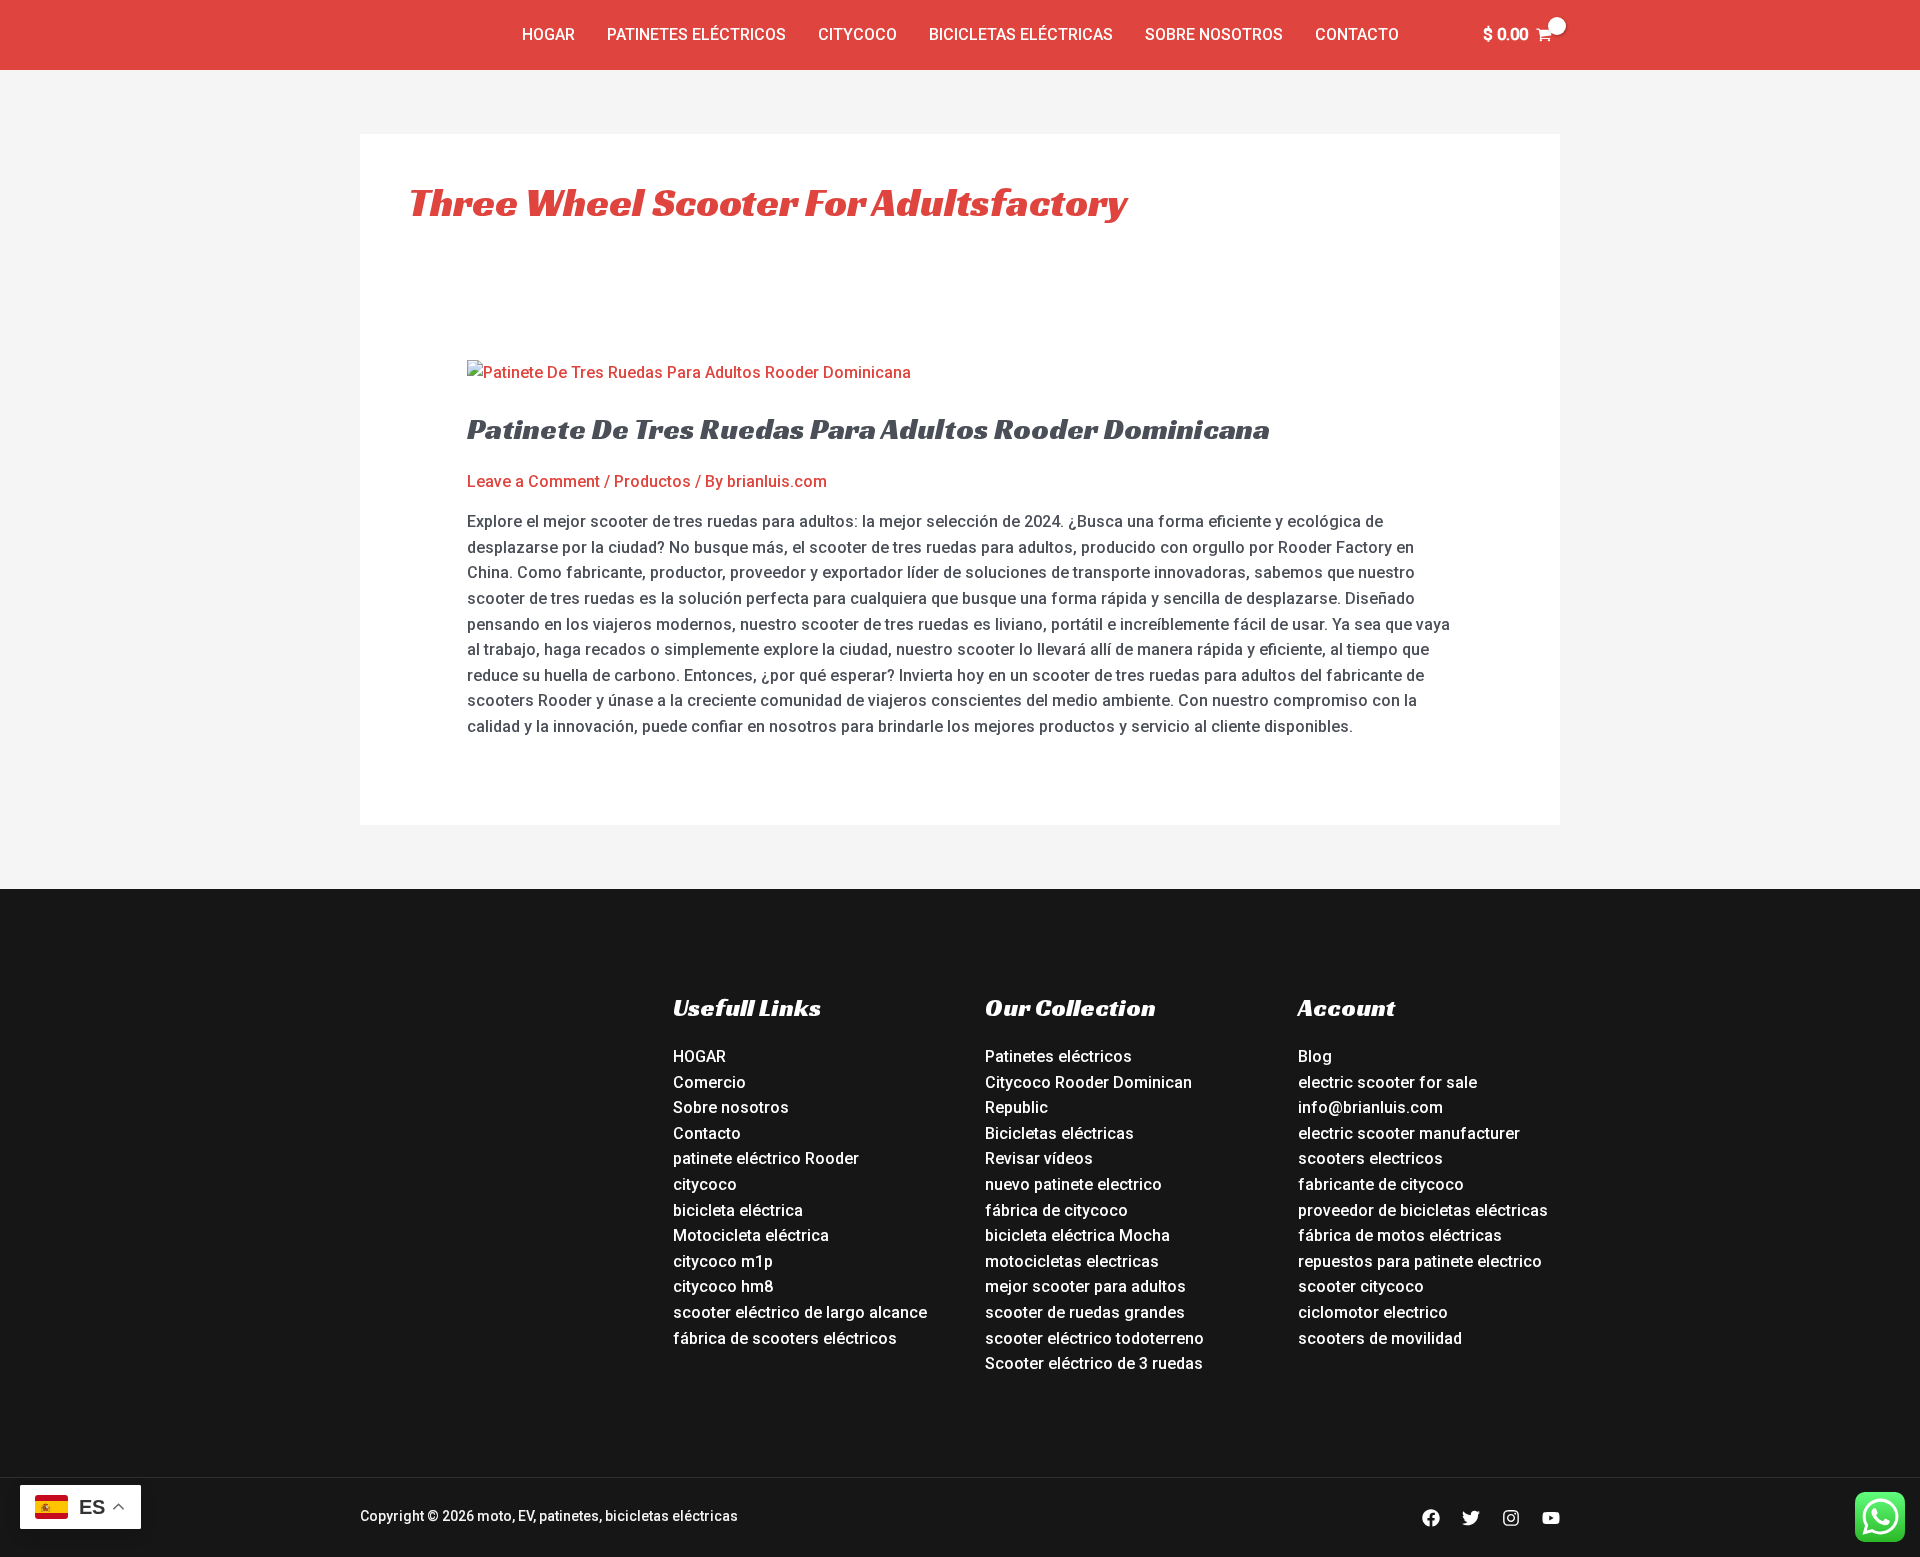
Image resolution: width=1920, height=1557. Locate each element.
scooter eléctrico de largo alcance (800, 1312)
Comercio (709, 1082)
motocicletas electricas (1072, 1261)
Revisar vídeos (1039, 1158)
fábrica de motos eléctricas (1400, 1235)
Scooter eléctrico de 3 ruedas (1094, 1363)
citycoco (705, 1184)
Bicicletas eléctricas (1021, 34)
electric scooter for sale (1387, 1082)
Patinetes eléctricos (696, 34)
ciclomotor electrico (1373, 1312)
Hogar (548, 34)
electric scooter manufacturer (1409, 1133)
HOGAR (699, 1056)
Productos (652, 481)
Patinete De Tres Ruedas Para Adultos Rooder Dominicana (868, 429)
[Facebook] (1431, 1518)
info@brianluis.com (1370, 1107)
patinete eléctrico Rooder (766, 1158)
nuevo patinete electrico (1073, 1184)
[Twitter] (1471, 1518)
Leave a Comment (533, 481)
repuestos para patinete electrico (1420, 1261)
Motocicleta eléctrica (751, 1235)
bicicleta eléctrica (738, 1210)
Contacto (1357, 34)
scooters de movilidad (1380, 1338)
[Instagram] (1511, 1518)
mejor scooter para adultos (1085, 1286)
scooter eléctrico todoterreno (1094, 1338)
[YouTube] (1551, 1518)
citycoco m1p (723, 1261)
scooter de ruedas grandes (1085, 1312)
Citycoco (857, 34)
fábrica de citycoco (1056, 1210)
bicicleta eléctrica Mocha (1077, 1235)
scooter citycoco (1361, 1286)
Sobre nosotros (1214, 34)
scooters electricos (1370, 1158)
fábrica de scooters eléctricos (785, 1338)
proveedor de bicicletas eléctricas (1423, 1210)
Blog (1315, 1056)
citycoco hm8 (723, 1286)
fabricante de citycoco (1381, 1184)
